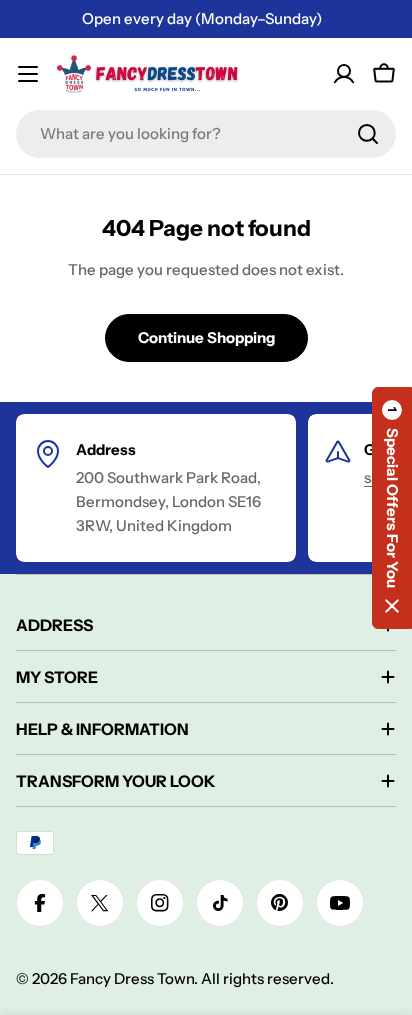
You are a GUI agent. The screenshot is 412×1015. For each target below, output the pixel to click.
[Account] (344, 74)
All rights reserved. (267, 978)
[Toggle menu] (28, 74)
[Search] (368, 134)
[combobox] (206, 134)
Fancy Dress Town (132, 978)
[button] (392, 508)
